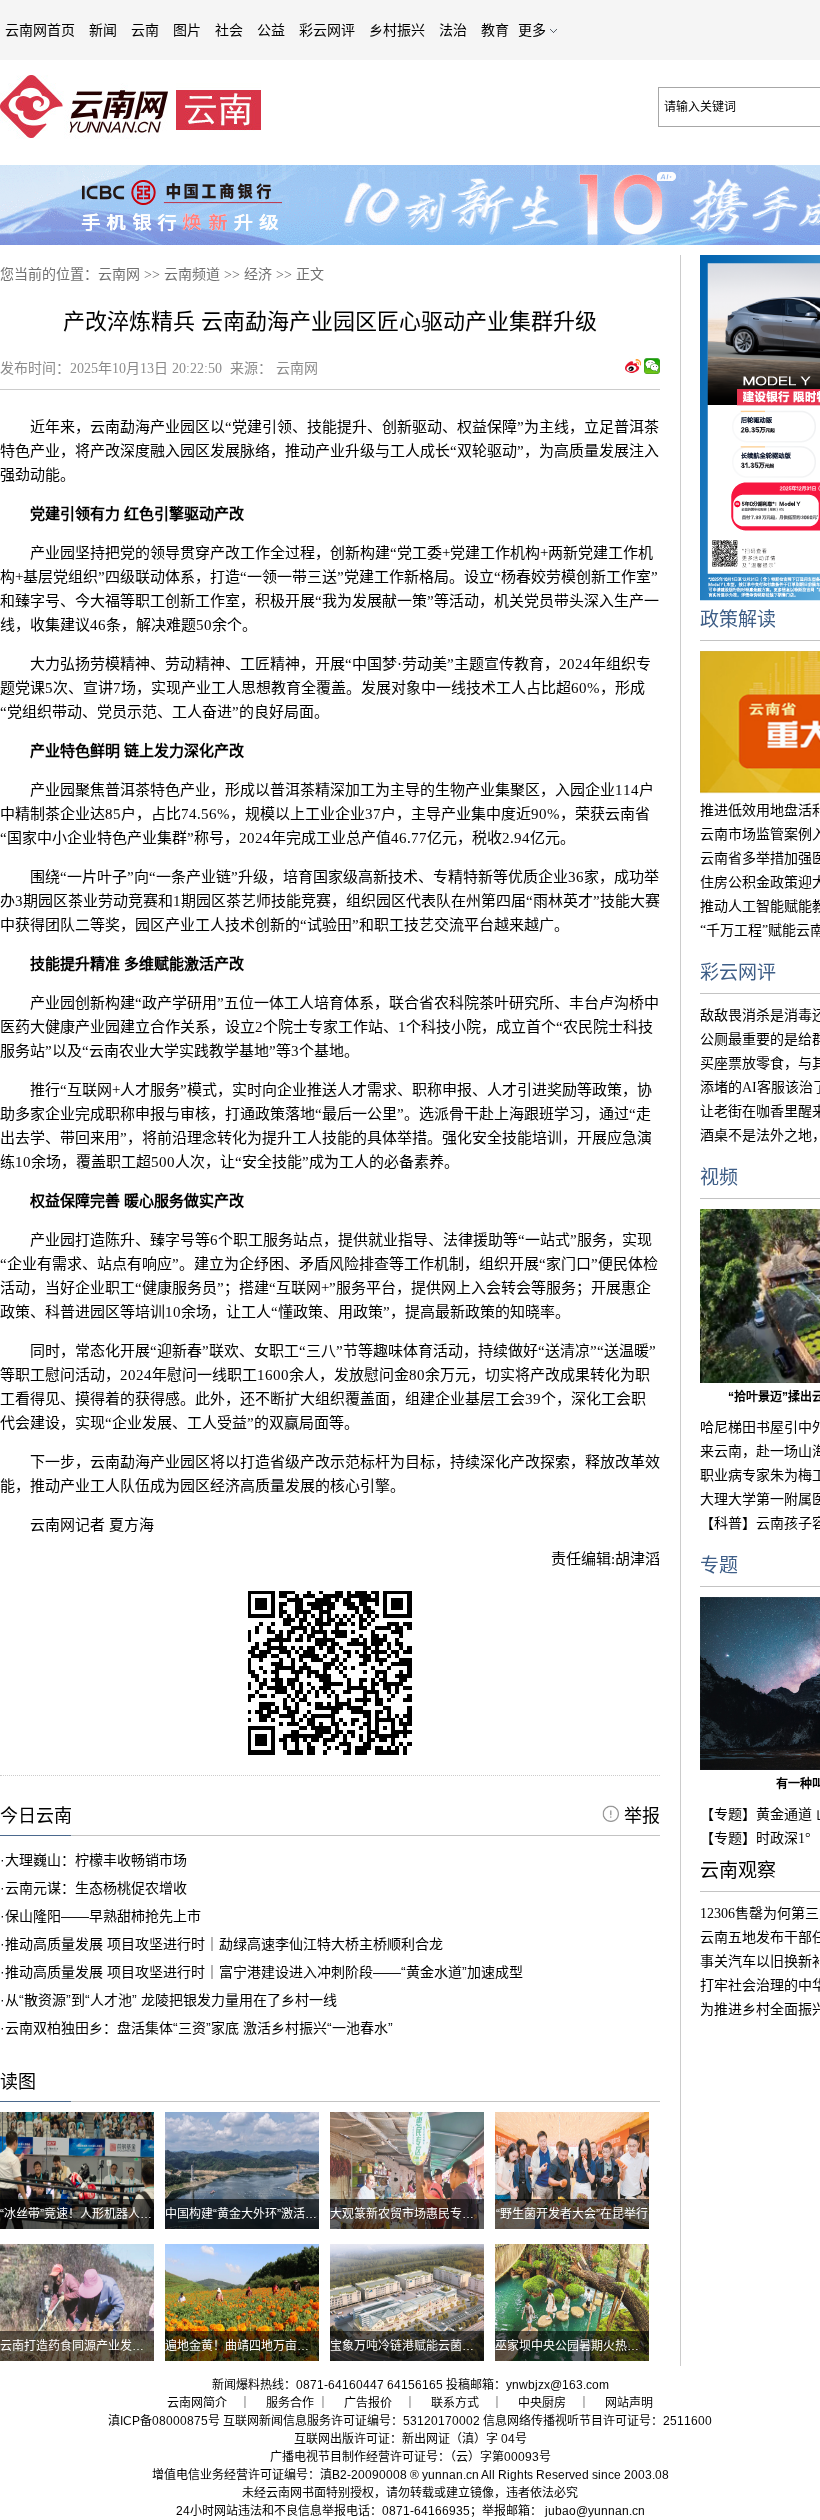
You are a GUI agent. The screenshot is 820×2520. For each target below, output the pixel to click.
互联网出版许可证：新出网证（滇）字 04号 (410, 2439)
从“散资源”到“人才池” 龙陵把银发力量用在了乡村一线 (171, 2000)
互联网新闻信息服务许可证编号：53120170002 (351, 2421)
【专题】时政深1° (755, 1838)
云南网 (119, 274)
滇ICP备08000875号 (164, 2421)
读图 (18, 2082)
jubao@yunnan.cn (595, 2511)
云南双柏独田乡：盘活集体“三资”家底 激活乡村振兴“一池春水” (199, 2028)
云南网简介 (197, 2403)
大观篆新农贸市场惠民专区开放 (414, 2214)
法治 (453, 30)
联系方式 (455, 2403)
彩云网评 (327, 30)
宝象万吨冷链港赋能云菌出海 (408, 2346)
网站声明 (629, 2403)
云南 (145, 30)
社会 (229, 30)
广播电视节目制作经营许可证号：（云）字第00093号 (410, 2457)
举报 (639, 1816)
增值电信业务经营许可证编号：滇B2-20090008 (279, 2475)
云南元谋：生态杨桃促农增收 (96, 1888)
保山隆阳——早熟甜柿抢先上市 (103, 1916)
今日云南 (36, 1816)
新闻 (103, 30)
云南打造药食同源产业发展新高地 (90, 2346)
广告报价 (368, 2403)
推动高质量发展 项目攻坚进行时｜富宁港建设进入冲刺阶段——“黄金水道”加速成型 (264, 1972)
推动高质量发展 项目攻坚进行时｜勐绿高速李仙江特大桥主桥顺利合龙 (224, 1944)
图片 (187, 30)
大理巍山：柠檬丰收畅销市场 (96, 1860)
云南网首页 (40, 30)
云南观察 (738, 1870)
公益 (271, 30)
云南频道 (192, 274)
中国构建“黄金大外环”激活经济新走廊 (265, 2214)
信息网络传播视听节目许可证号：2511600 (597, 2421)
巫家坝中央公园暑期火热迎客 (573, 2346)
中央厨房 (542, 2403)
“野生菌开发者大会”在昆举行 (572, 2214)
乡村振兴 (397, 30)
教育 (495, 30)
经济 (258, 274)
